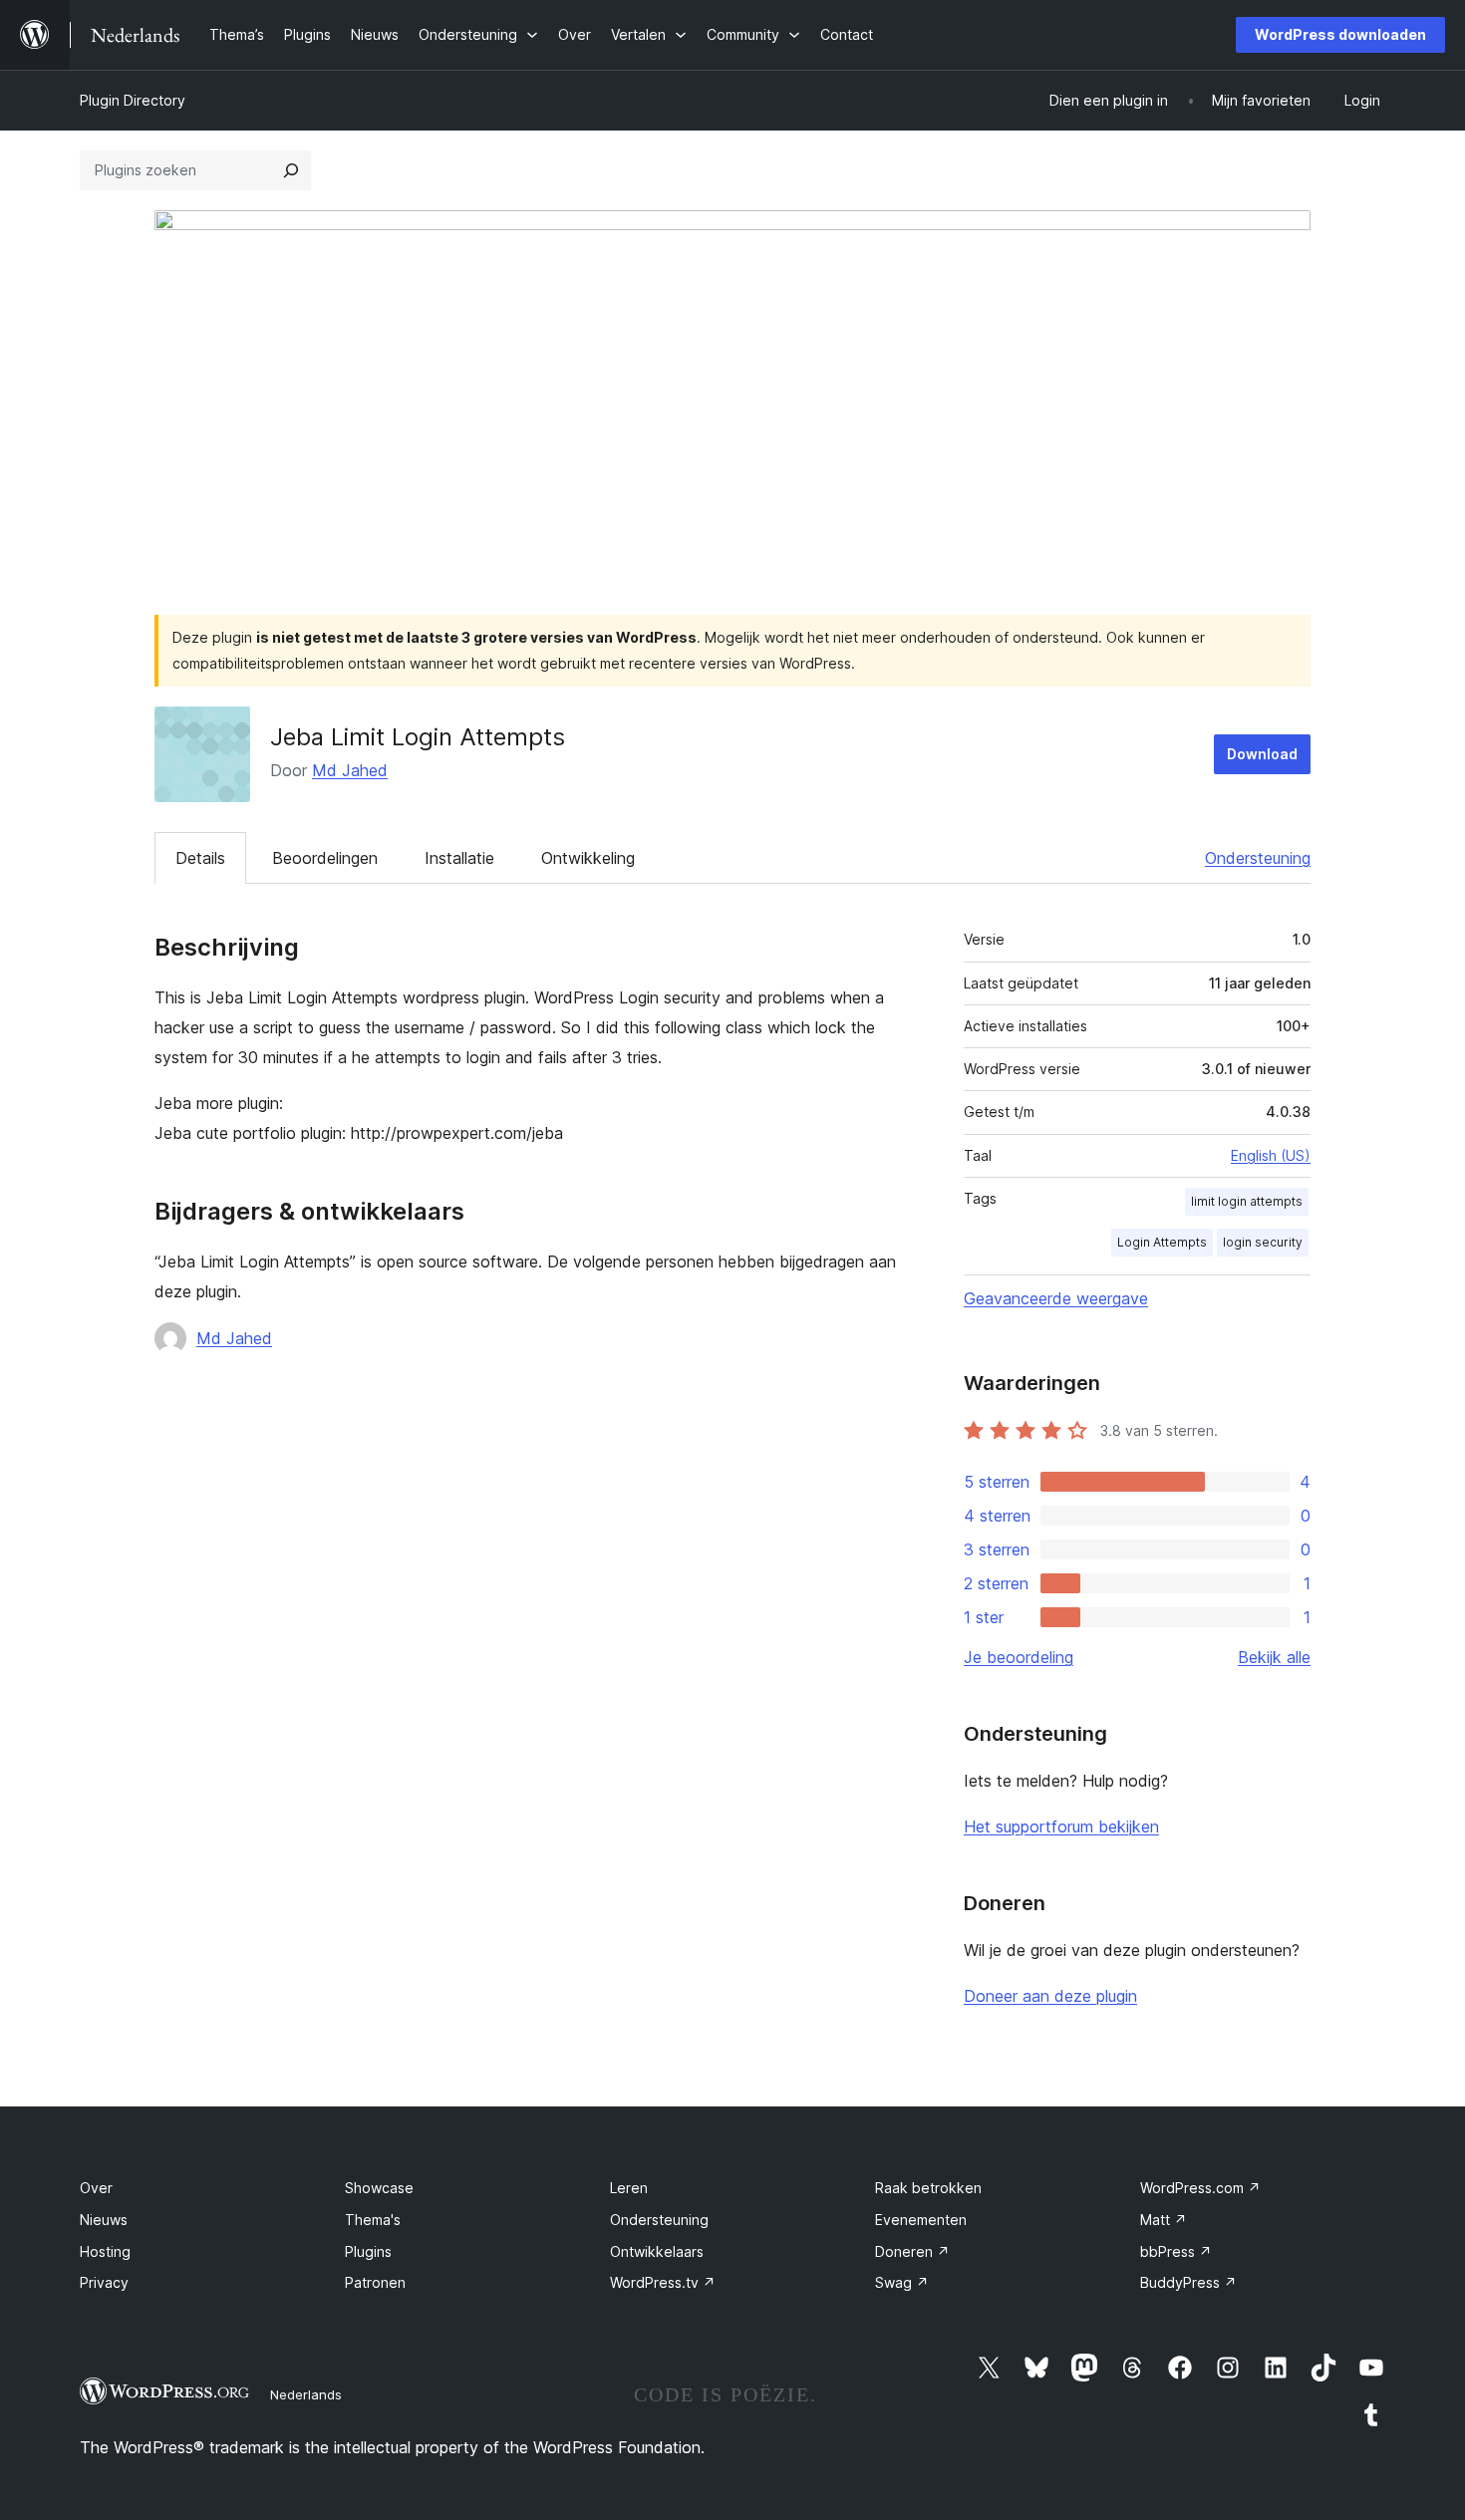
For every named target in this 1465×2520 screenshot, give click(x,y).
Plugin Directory (133, 100)
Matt (1164, 2220)
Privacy (104, 2282)
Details (200, 858)
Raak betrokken (928, 2188)
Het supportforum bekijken (1061, 1826)
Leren (629, 2188)
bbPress (1176, 2251)
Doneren (912, 2251)
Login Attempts (1162, 1242)
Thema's (373, 2220)
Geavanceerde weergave (1056, 1298)
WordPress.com (1200, 2188)
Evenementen (921, 2220)
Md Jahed (350, 770)
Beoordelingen (325, 858)
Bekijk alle (1274, 1657)
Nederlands (306, 2394)
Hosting (105, 2251)
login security (1263, 1242)
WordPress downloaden (1340, 34)
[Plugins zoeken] (291, 170)
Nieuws (104, 2220)
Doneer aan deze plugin (1050, 1996)
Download (1262, 754)
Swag (902, 2282)
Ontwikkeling (588, 858)
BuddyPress (1188, 2282)
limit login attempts (1247, 1201)
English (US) (1271, 1155)
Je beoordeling (1019, 1657)
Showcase (379, 2188)
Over (96, 2188)
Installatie (459, 858)
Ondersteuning (1258, 858)
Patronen (375, 2282)
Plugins (368, 2251)
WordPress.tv (663, 2282)
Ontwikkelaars (657, 2251)
